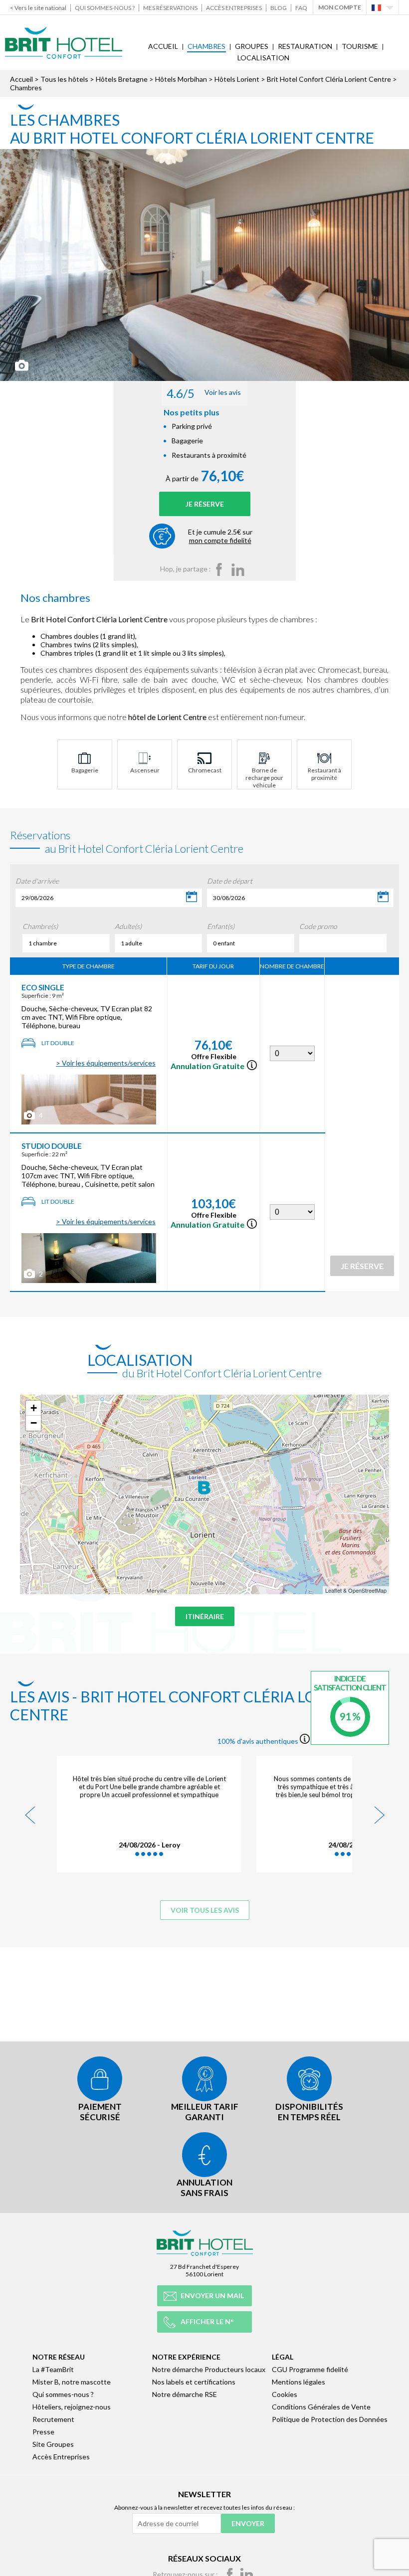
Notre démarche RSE (185, 2394)
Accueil (163, 46)
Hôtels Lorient (237, 79)
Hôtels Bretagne (122, 79)
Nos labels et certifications (194, 2382)
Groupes (252, 46)
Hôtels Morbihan (181, 79)
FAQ (301, 8)
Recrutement (53, 2419)
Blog (279, 8)
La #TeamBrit (53, 2369)
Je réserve (205, 504)
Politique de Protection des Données (330, 2419)
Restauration (305, 46)
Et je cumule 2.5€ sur (220, 536)
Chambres (206, 46)
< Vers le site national (38, 8)
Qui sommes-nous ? (105, 8)
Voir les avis (204, 393)
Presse (43, 2432)
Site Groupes (53, 2444)
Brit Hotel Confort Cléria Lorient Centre (329, 79)
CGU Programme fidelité (310, 2369)
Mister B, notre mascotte (72, 2382)
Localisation (263, 58)
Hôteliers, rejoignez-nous (72, 2407)
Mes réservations (170, 8)
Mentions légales (299, 2382)
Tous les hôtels (64, 79)
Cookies (285, 2394)
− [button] (34, 1423)
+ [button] (34, 1408)
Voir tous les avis (205, 1910)
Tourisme (360, 46)
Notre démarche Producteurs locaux (209, 2369)
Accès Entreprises (234, 8)
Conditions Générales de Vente (321, 2407)
